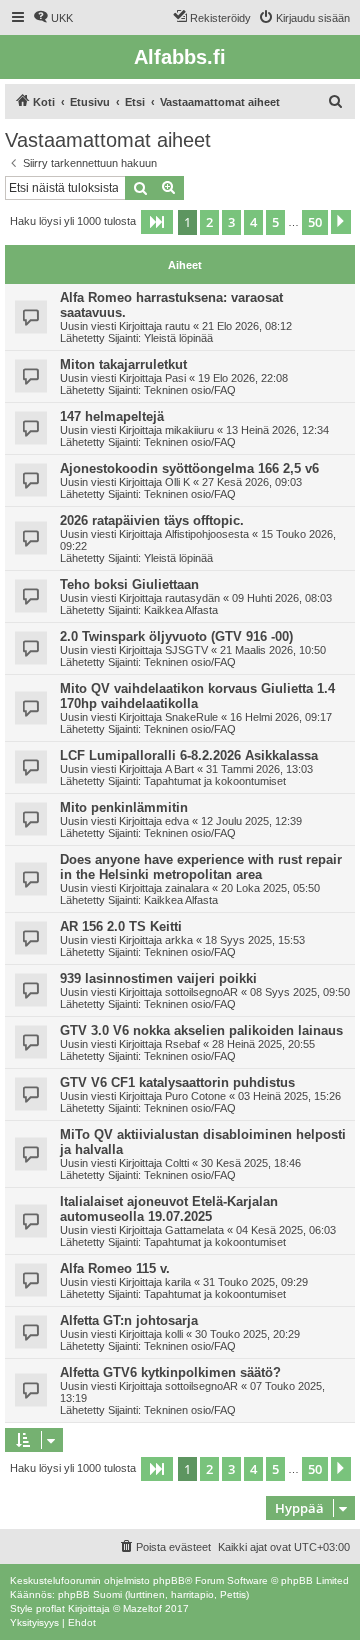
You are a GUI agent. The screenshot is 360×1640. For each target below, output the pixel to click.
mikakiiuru (189, 430)
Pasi (175, 378)
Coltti (177, 1163)
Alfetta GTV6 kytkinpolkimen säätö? (170, 1372)
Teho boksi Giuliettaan (129, 584)
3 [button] (231, 222)
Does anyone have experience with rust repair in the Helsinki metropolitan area (201, 867)
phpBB (169, 1580)
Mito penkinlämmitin (124, 807)
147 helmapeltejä (112, 416)
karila (178, 1282)
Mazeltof (142, 1608)
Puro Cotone (195, 1096)
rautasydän (192, 598)
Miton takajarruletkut (123, 364)
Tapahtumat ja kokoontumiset (215, 781)
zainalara (187, 888)
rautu (177, 326)
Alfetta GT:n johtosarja (129, 1320)
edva (177, 821)
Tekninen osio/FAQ (190, 390)
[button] (157, 222)
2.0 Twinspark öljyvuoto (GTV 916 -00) (176, 636)
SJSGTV (186, 650)
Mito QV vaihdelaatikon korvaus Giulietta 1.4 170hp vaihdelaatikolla (197, 696)
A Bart (179, 769)
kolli (174, 1334)
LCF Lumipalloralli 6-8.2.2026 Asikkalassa (189, 755)
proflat (50, 1608)
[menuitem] (53, 18)
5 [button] (275, 222)
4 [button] (253, 222)
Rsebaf (182, 1044)
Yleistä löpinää (178, 338)
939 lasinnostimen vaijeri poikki (158, 978)
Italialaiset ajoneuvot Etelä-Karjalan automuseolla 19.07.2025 (169, 1209)
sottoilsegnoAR (201, 992)
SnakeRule (191, 717)
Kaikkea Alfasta (181, 610)
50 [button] (315, 222)
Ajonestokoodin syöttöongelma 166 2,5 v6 (189, 468)
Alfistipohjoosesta (207, 534)
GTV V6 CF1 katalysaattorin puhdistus (177, 1082)
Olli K (177, 482)
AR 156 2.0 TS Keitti (121, 926)
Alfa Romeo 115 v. (115, 1268)
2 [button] (209, 222)
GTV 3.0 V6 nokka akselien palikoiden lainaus (201, 1030)
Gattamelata (194, 1230)
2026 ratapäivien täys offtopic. (152, 520)
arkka (179, 940)
